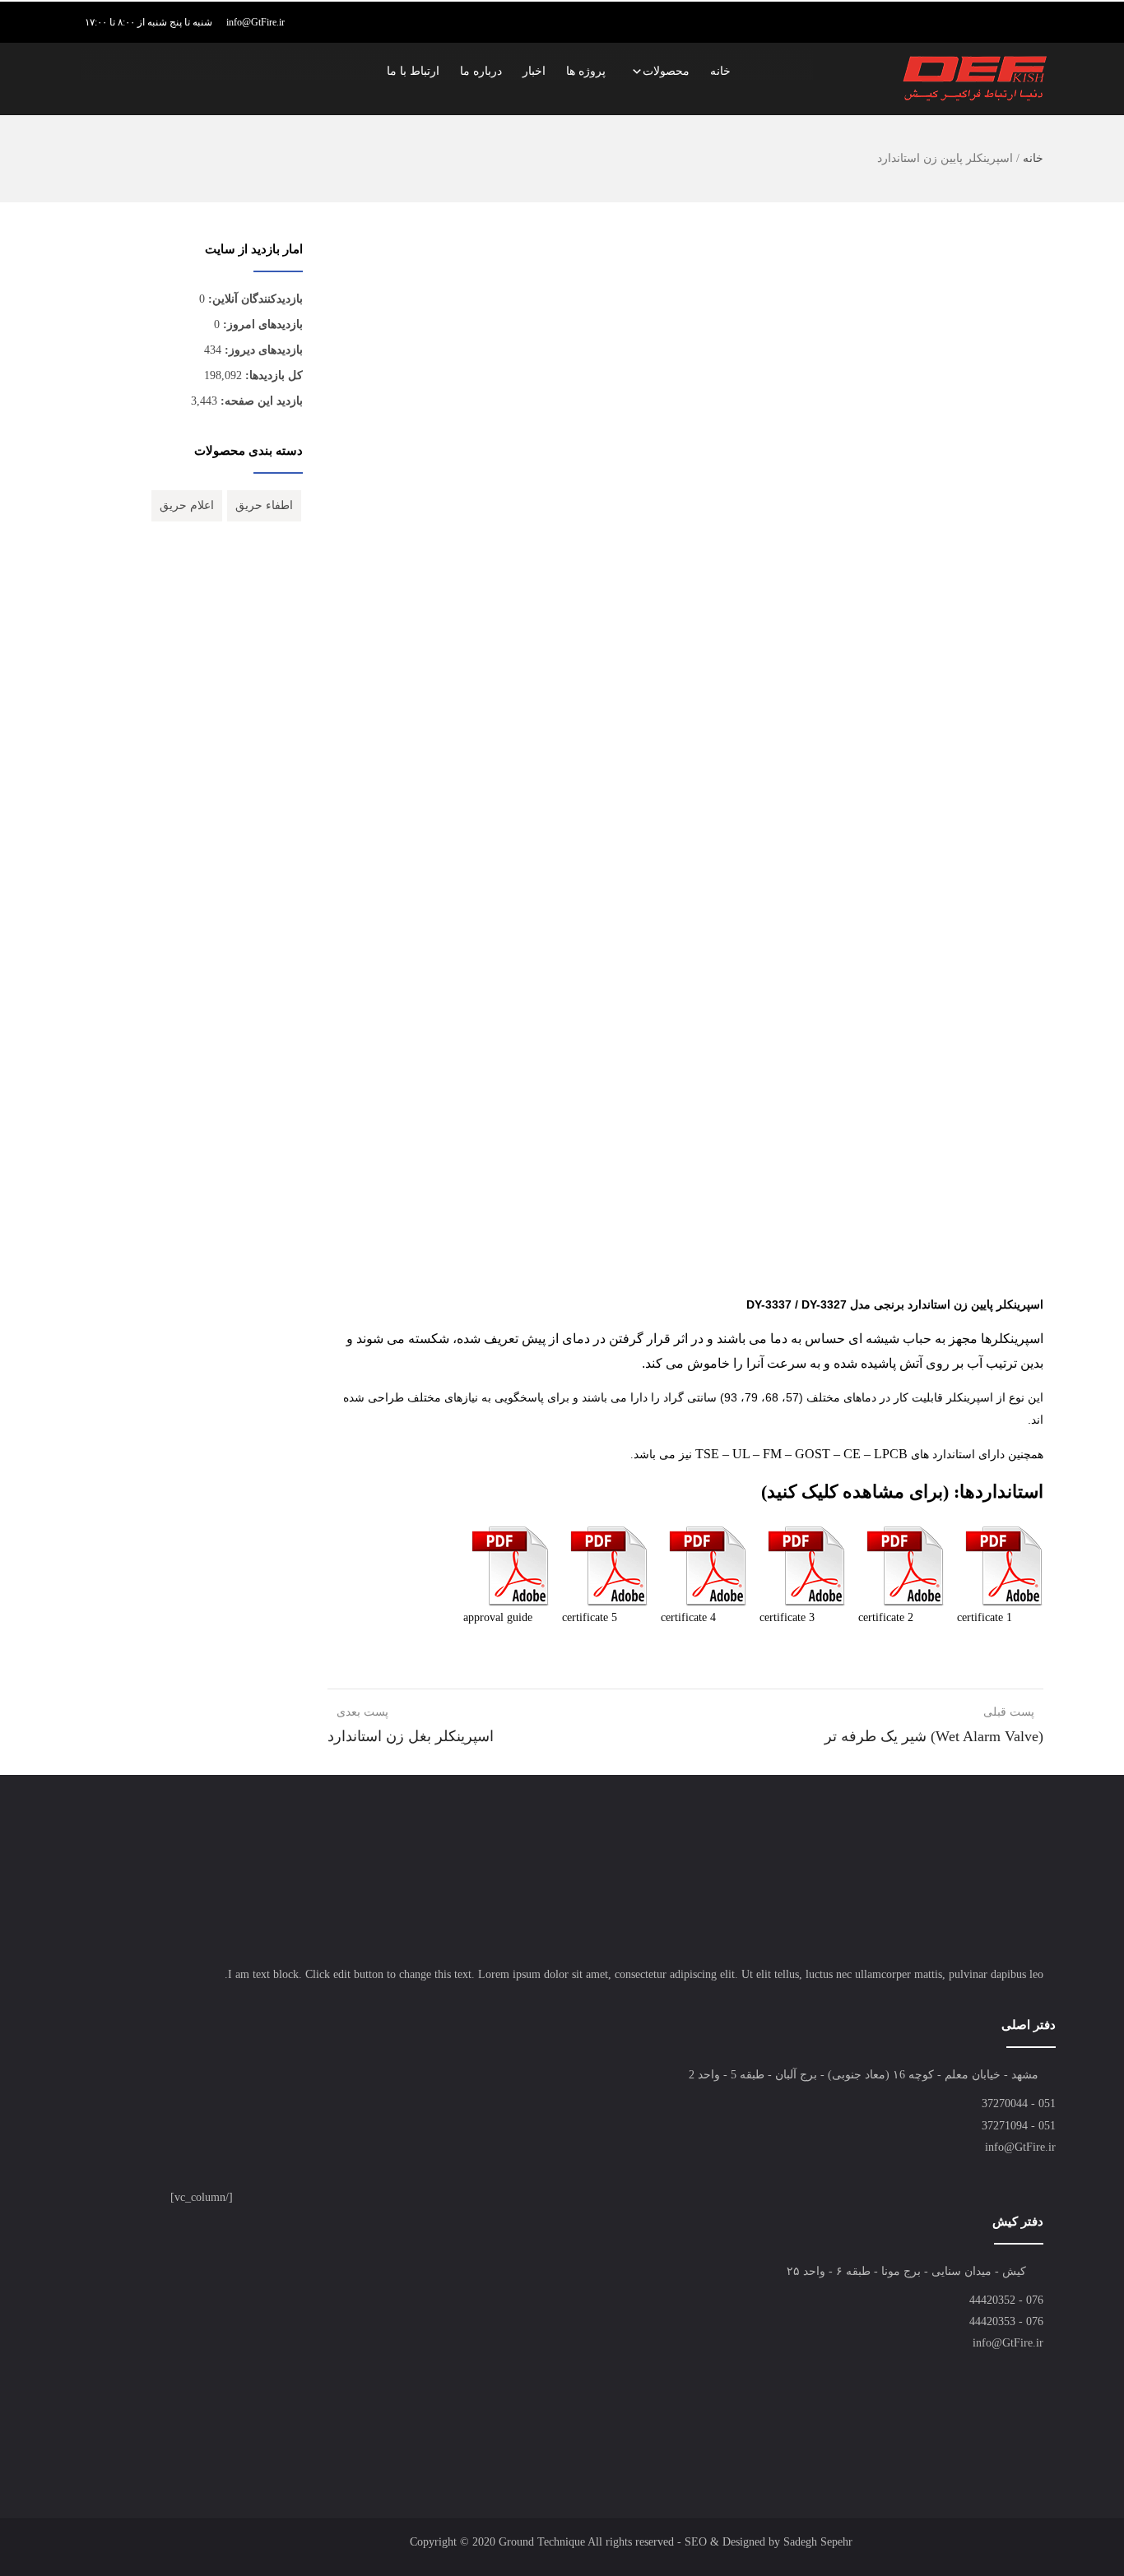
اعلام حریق (187, 505)
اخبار (534, 71)
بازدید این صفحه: (260, 401)
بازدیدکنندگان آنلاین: (254, 299)
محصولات (666, 71)
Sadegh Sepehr (818, 2542)
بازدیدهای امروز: (261, 324)
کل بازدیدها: (272, 375)
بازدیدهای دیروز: (262, 350)
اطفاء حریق (264, 505)
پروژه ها (586, 71)
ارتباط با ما (413, 71)
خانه (720, 71)
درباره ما (481, 71)
